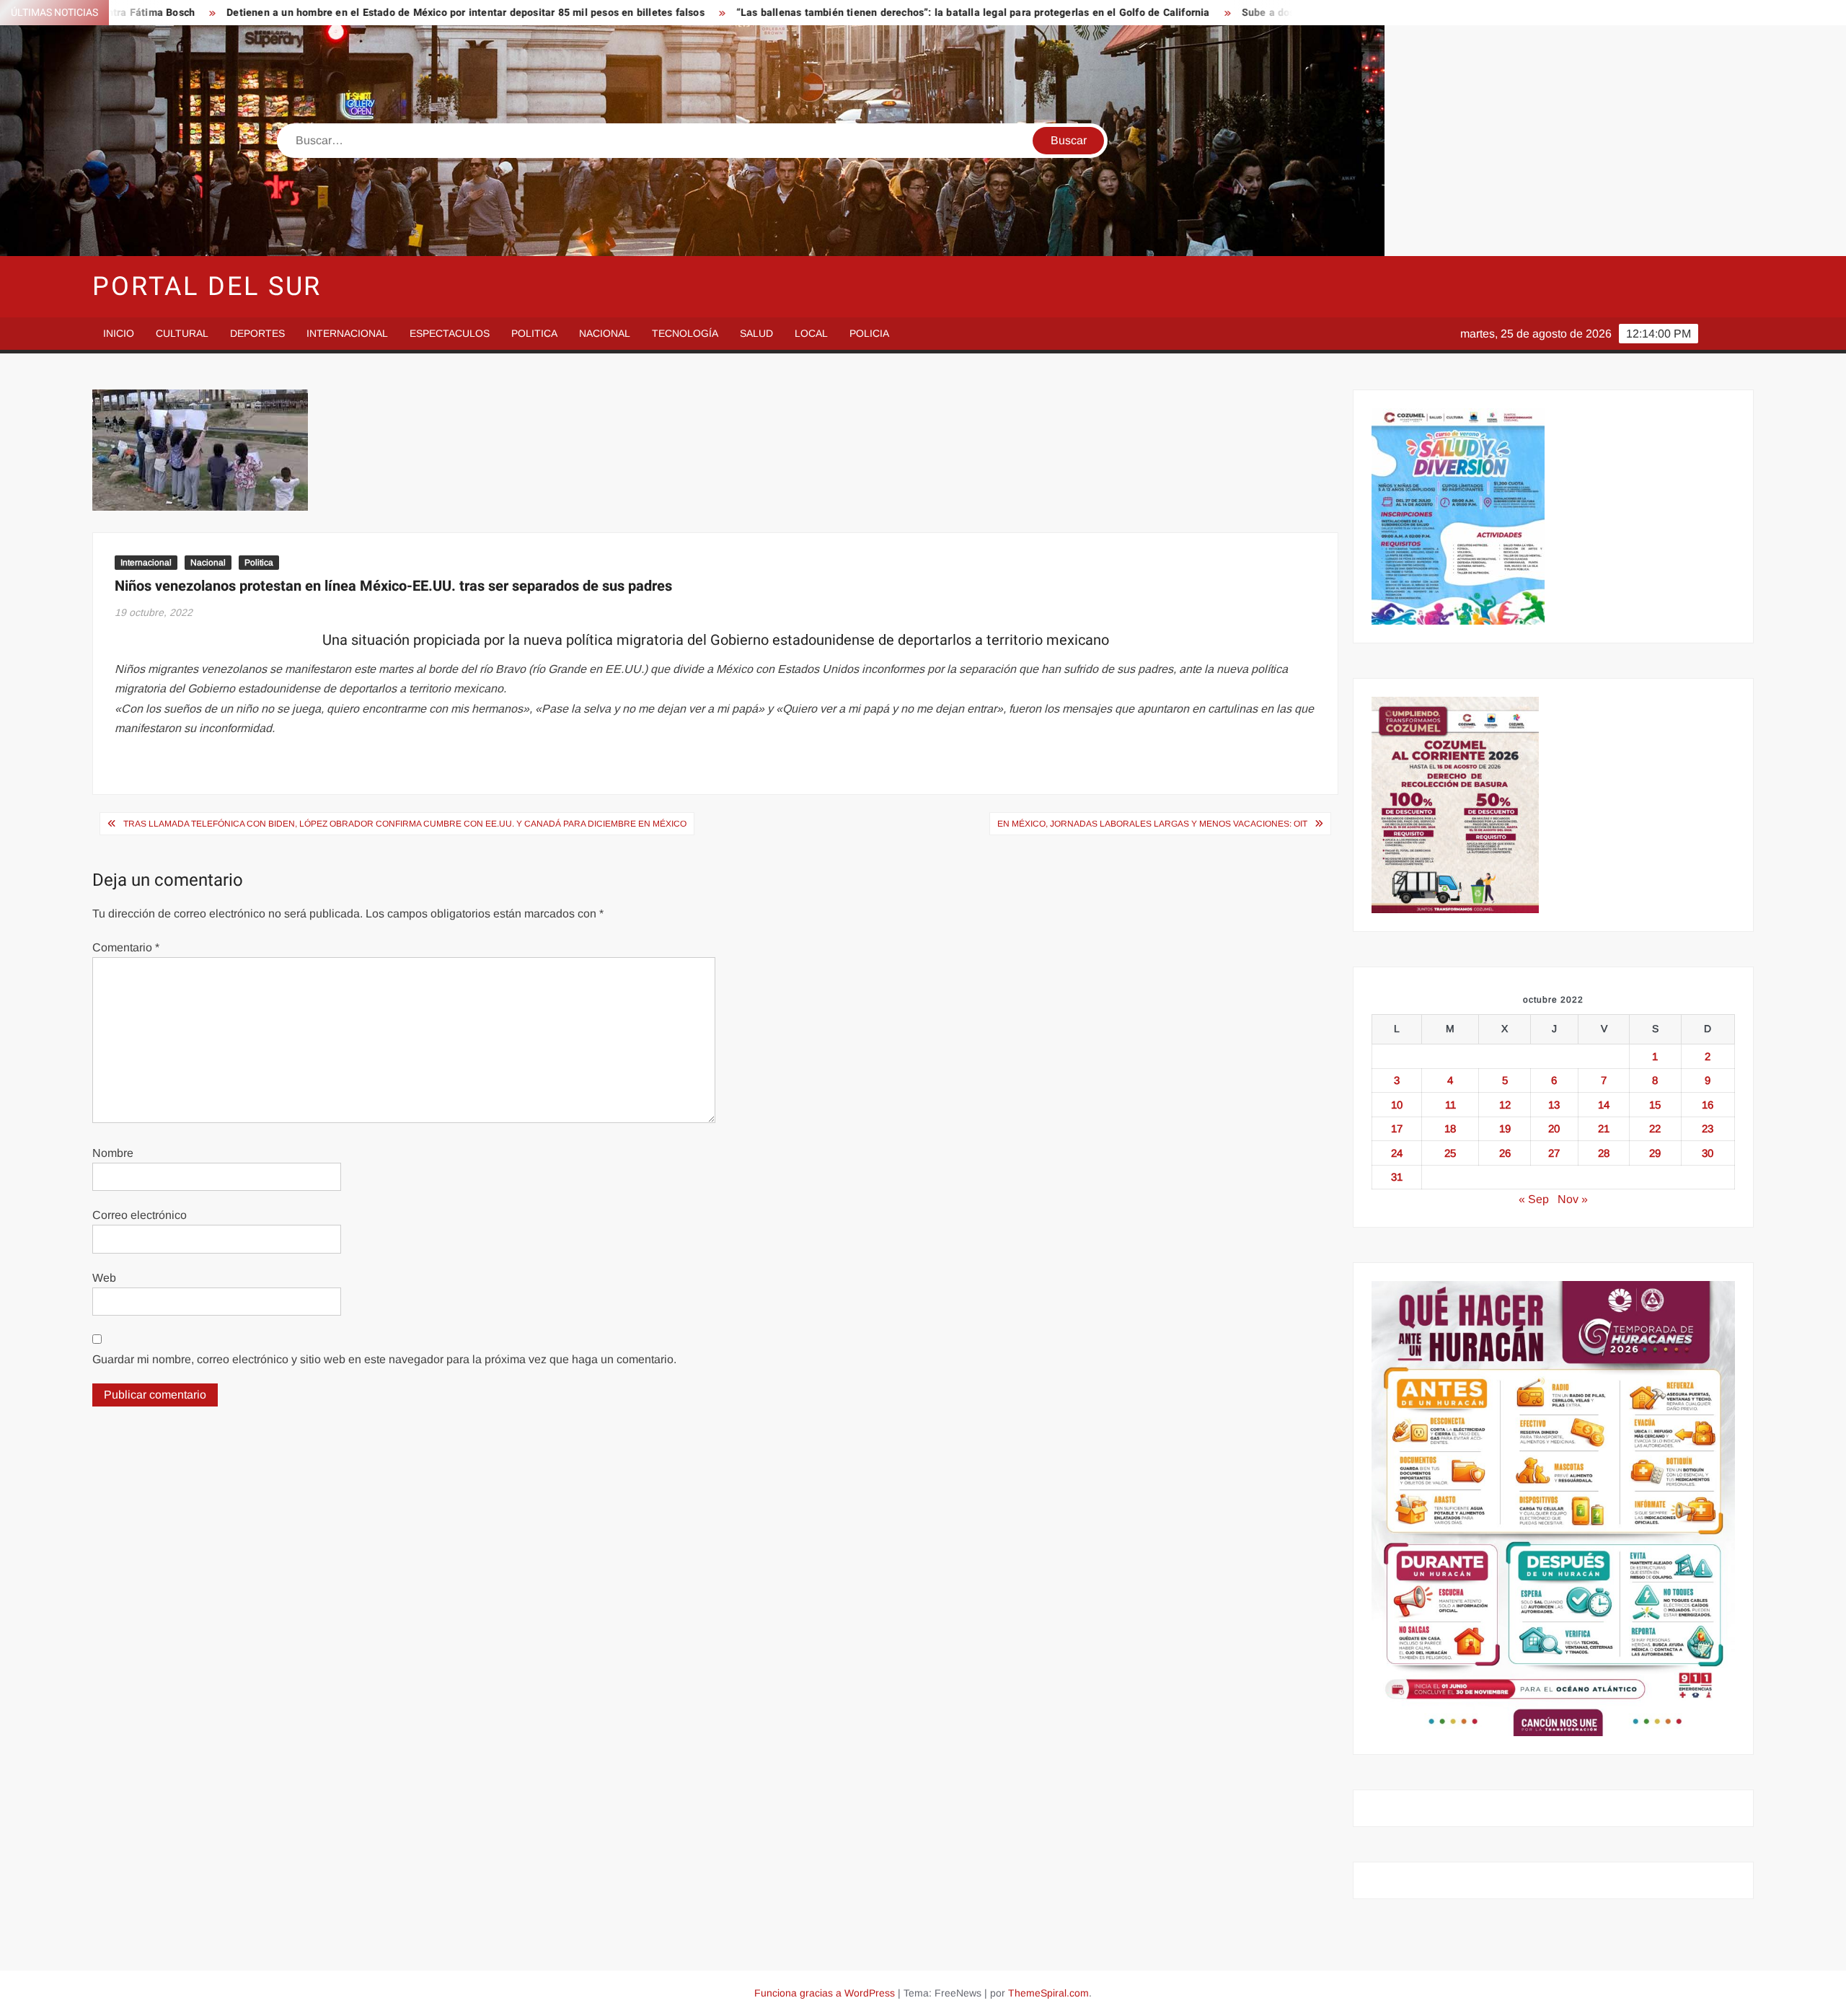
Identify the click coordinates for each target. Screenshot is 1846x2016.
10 (1397, 1105)
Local (811, 333)
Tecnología (685, 333)
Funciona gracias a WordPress (825, 1993)
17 (1397, 1128)
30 (1708, 1153)
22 (1655, 1128)
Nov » (1573, 1199)
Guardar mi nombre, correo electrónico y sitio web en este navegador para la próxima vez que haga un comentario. (384, 1359)
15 (1655, 1105)
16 (1708, 1105)
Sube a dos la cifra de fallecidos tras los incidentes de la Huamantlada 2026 (1246, 13)
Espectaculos (450, 333)
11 (1450, 1105)
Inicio (119, 333)
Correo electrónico (140, 1215)
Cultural (182, 333)
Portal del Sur (207, 287)
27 (1554, 1153)
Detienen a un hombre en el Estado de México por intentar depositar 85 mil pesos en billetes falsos (287, 13)
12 (1505, 1105)
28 (1604, 1153)
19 (1505, 1128)
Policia (869, 333)
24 (1397, 1153)
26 (1505, 1153)
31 (1397, 1177)
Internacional (347, 333)
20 (1554, 1128)
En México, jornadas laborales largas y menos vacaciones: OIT (1152, 824)
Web (104, 1278)
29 (1655, 1153)
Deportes (257, 333)
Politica (534, 333)
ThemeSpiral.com (1048, 1993)
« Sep (1534, 1199)
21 (1604, 1128)
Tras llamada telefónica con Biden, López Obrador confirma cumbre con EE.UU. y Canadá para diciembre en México (405, 824)
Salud (756, 333)
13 (1554, 1105)
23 (1708, 1128)
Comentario (126, 947)
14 (1604, 1105)
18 (1450, 1128)
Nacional (605, 333)
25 (1450, 1153)
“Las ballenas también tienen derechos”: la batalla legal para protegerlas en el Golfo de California (795, 13)
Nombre (113, 1153)
